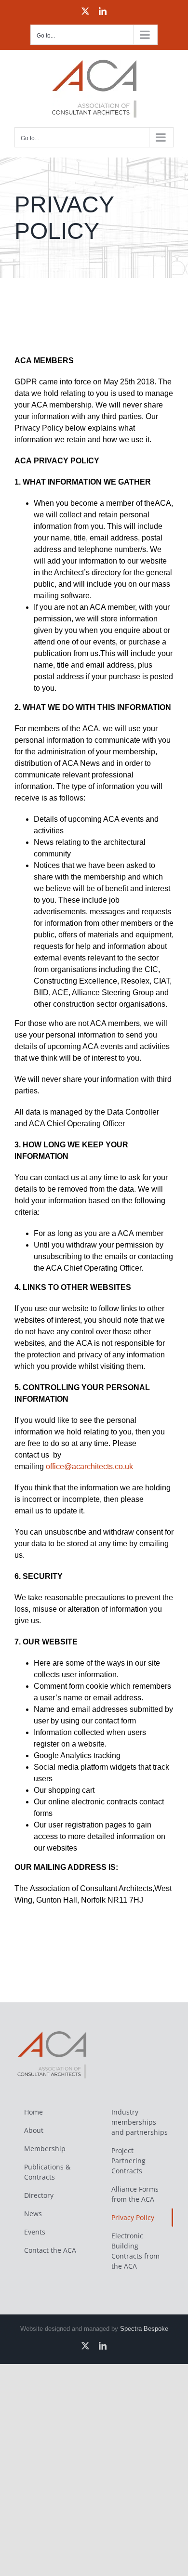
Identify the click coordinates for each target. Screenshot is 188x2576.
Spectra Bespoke (144, 2329)
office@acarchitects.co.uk (89, 1466)
